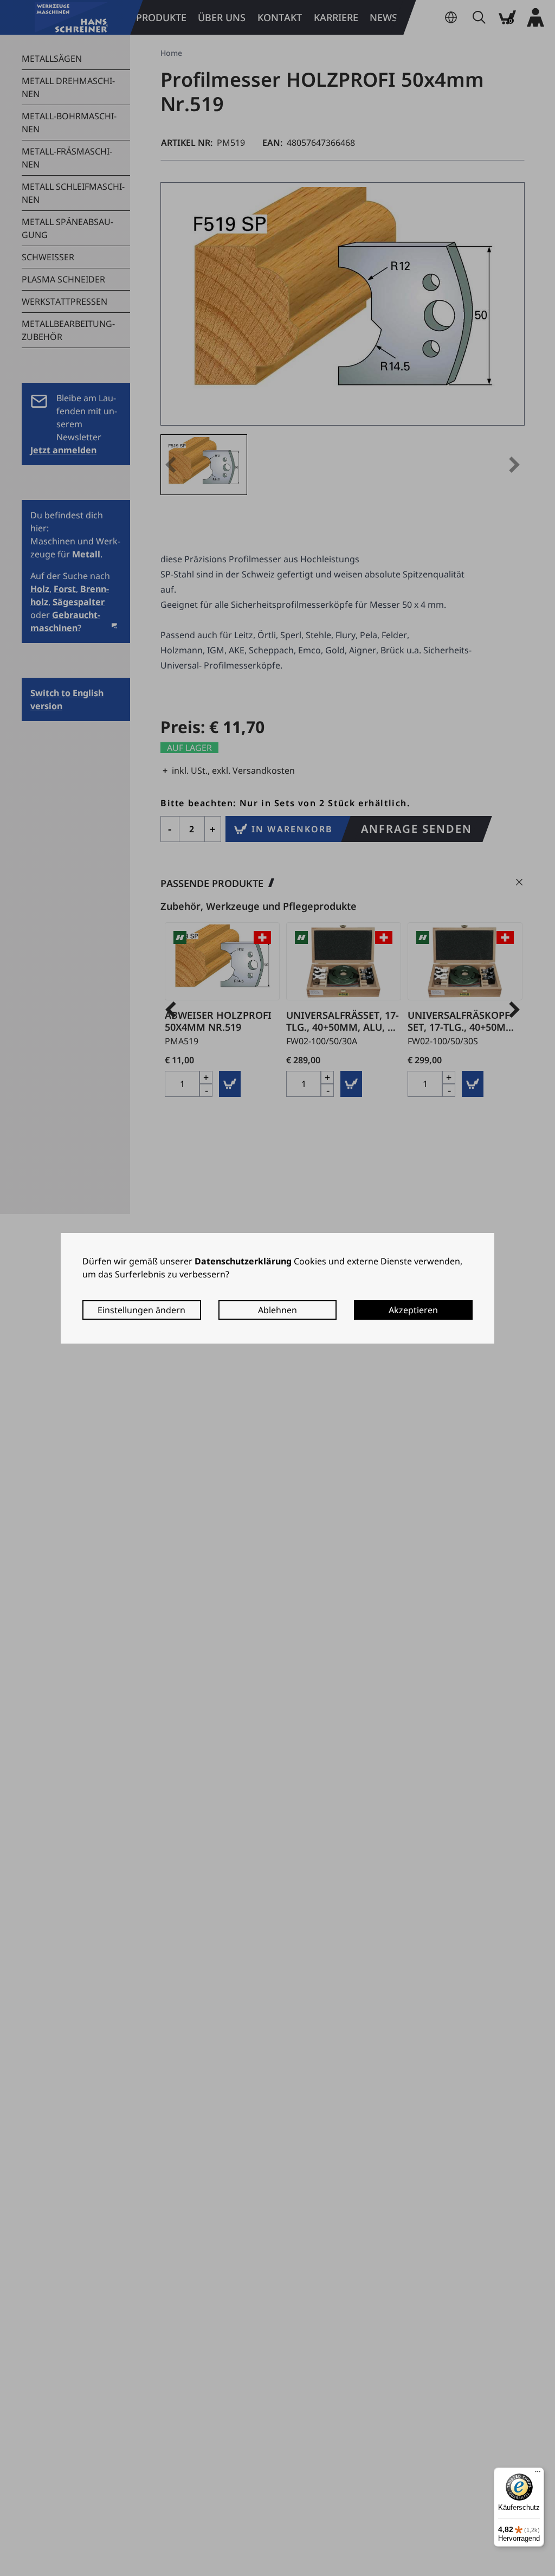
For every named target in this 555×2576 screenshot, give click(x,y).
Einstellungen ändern (141, 1310)
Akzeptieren (413, 1310)
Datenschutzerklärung (243, 1261)
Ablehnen (277, 1310)
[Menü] (538, 2474)
